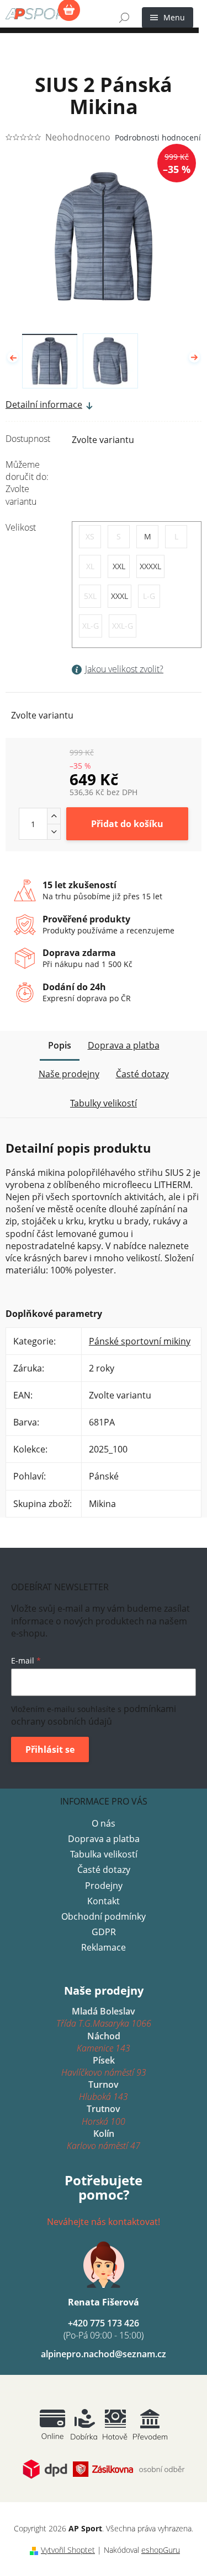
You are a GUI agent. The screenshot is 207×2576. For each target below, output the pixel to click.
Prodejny (104, 1886)
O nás (104, 1823)
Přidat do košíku (127, 824)
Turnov (104, 2091)
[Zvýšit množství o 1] (54, 816)
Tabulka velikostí (104, 1854)
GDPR (104, 1932)
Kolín (104, 2140)
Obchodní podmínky (104, 1916)
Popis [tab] (60, 1045)
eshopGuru (161, 2550)
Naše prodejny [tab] (69, 1074)
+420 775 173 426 (104, 2329)
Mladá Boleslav (104, 2017)
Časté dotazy (104, 1870)
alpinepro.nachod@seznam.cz (104, 2354)
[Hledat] (124, 18)
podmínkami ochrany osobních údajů (94, 1715)
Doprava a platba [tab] (124, 1045)
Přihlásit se (50, 1749)
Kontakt (104, 1901)
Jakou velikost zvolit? (124, 669)
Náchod (104, 2042)
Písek (104, 2066)
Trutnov (104, 2115)
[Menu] (168, 18)
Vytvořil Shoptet (68, 2550)
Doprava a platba (104, 1839)
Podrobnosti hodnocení (158, 137)
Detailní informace (44, 404)
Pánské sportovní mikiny (140, 1341)
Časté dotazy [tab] (142, 1074)
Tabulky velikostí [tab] (104, 1103)
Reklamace (104, 1947)
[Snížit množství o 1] (54, 831)
